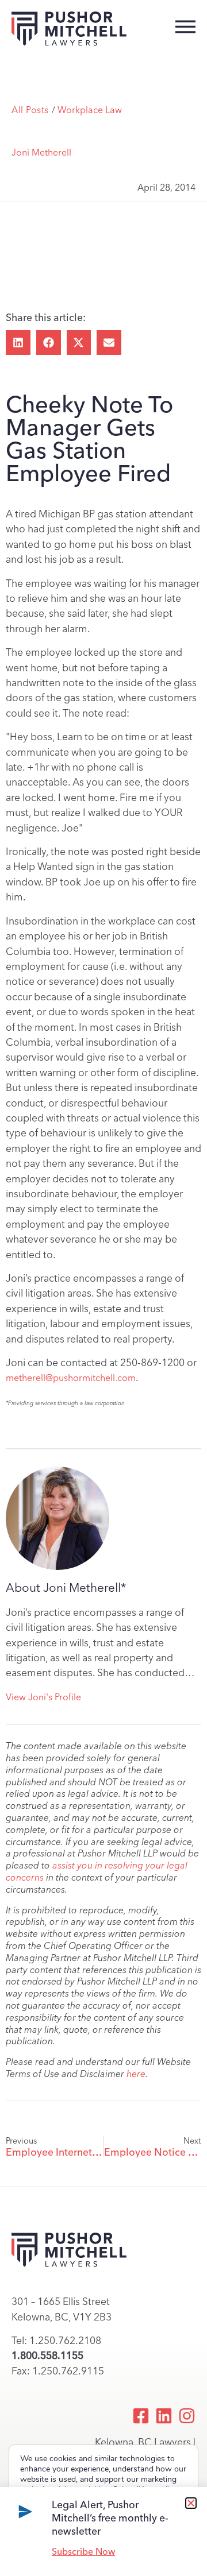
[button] (18, 343)
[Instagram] (187, 2416)
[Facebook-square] (141, 2416)
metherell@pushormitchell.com (71, 1378)
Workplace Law (90, 110)
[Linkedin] (164, 2416)
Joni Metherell (41, 152)
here (136, 2074)
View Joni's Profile (43, 1697)
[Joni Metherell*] (57, 1518)
